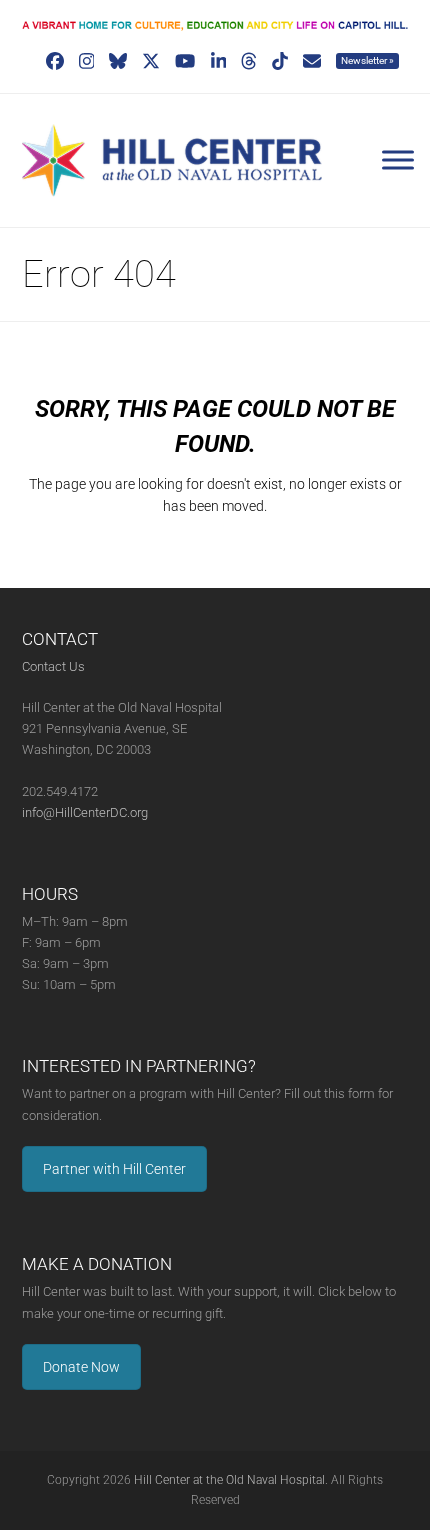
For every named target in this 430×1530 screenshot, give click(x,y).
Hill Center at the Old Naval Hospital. (231, 1480)
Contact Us (53, 666)
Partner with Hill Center (114, 1169)
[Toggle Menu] (398, 160)
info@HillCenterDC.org (85, 812)
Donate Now (81, 1367)
